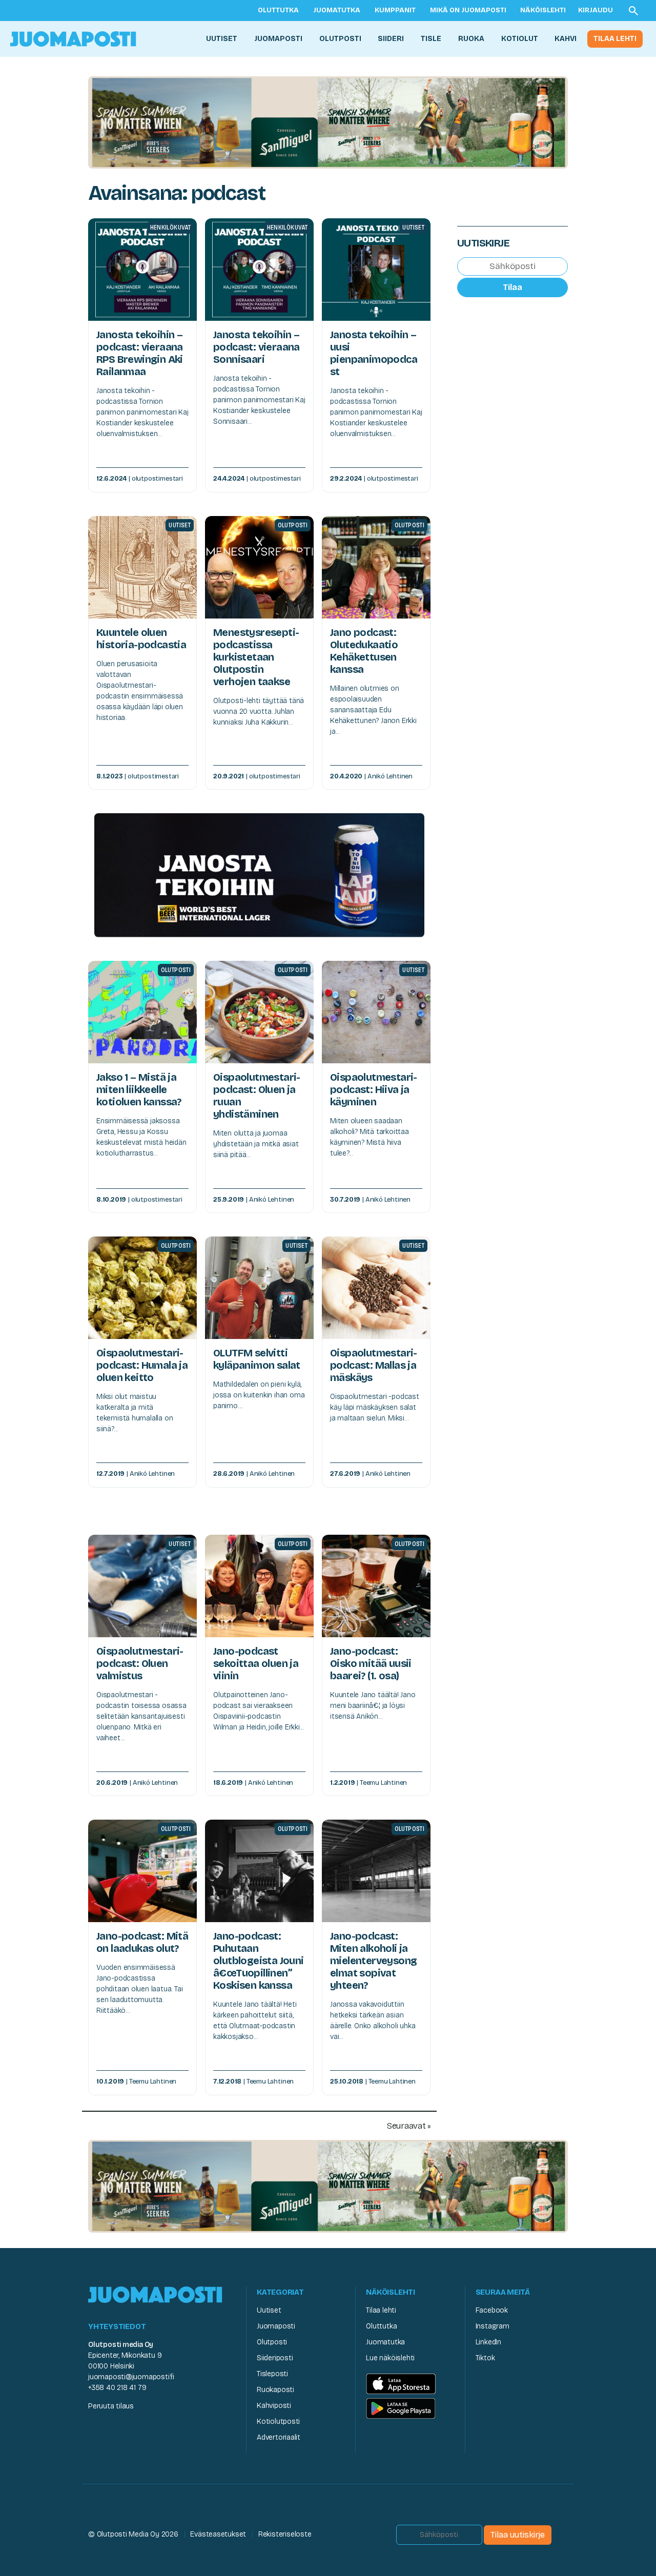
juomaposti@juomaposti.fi (131, 2377)
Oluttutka (278, 10)
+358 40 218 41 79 (117, 2388)
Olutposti (340, 39)
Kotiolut (520, 39)
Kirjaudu (596, 10)
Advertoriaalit (279, 2437)
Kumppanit (395, 10)
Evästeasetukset (218, 2534)
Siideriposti (275, 2358)
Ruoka (471, 39)
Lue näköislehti (390, 2358)
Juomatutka (337, 10)
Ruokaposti (275, 2390)
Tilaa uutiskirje (518, 2535)
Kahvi (566, 39)
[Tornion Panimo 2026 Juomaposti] (259, 874)
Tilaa (512, 287)
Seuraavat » (409, 2126)
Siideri (391, 39)
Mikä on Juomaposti (468, 10)
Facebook (492, 2310)
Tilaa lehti (615, 39)
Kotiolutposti (278, 2422)
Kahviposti (274, 2406)
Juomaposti (278, 39)
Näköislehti (543, 10)
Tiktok (485, 2358)
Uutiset (222, 39)
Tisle (431, 39)
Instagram (493, 2326)
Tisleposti (272, 2374)
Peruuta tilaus (111, 2406)
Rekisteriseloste (285, 2534)
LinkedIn (488, 2342)
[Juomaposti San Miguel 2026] (328, 122)
